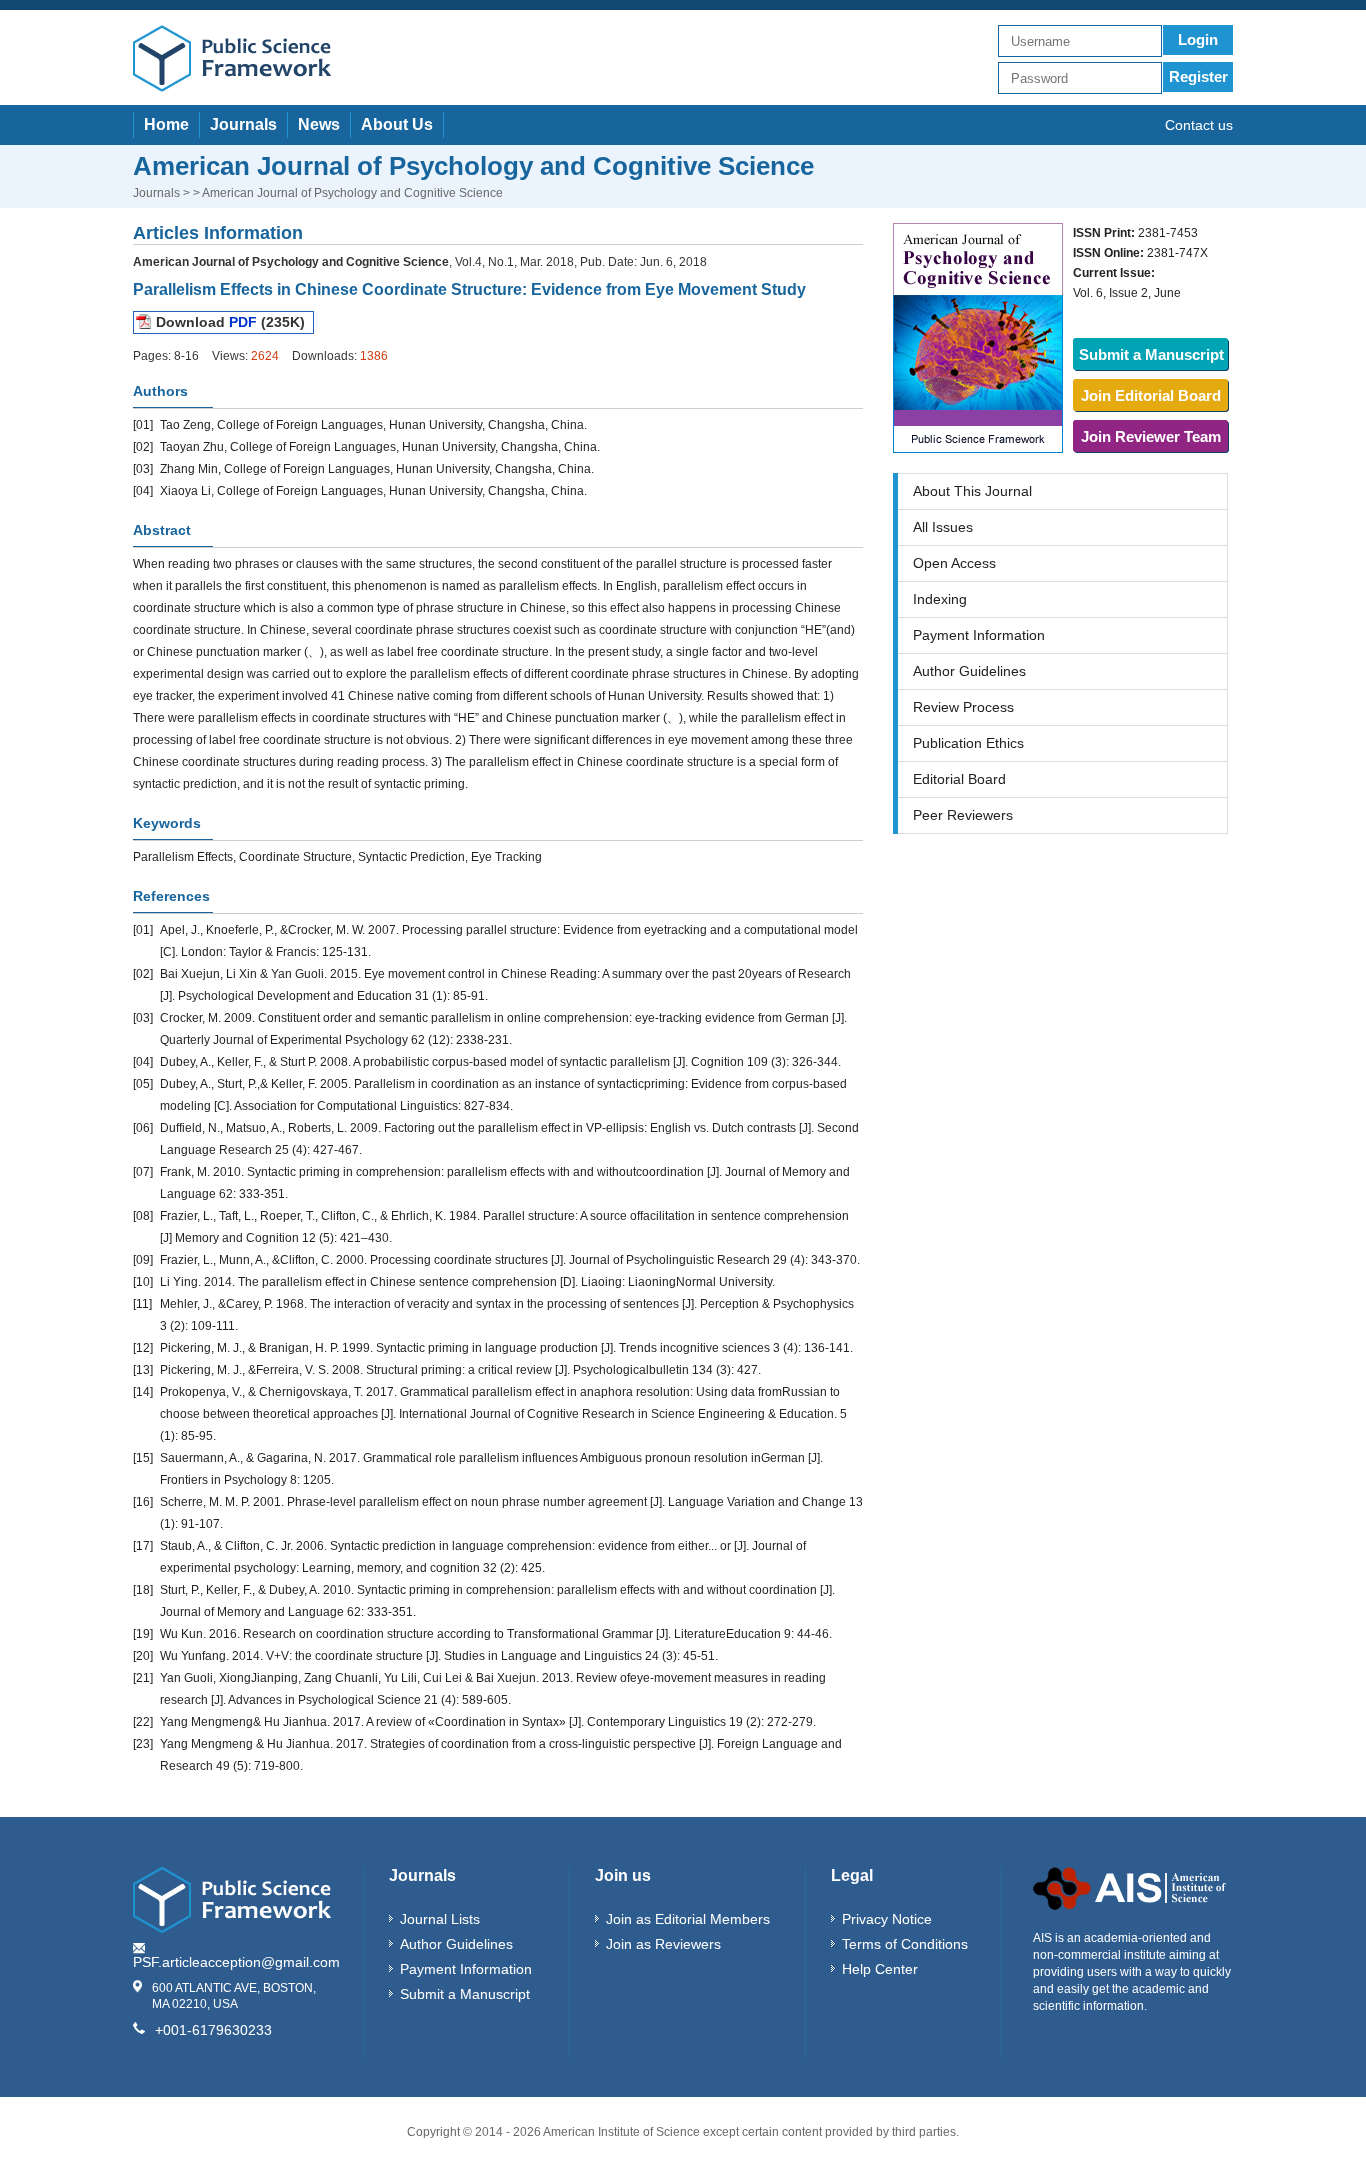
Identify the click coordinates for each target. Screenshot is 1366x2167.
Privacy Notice (887, 1919)
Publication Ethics (968, 743)
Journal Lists (440, 1919)
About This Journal (972, 491)
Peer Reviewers (963, 815)
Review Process (963, 707)
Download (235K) (230, 322)
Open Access (954, 563)
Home (166, 124)
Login (1198, 39)
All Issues (943, 527)
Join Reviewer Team (1151, 436)
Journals (243, 124)
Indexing (940, 599)
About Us (397, 124)
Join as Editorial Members (688, 1919)
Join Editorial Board (1151, 395)
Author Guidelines (969, 671)
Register (1198, 76)
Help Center (880, 1969)
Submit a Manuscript (1151, 354)
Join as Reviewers (663, 1944)
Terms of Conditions (905, 1944)
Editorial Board (959, 779)
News (319, 124)
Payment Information (979, 635)
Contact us (1199, 125)
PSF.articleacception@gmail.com (236, 1962)
